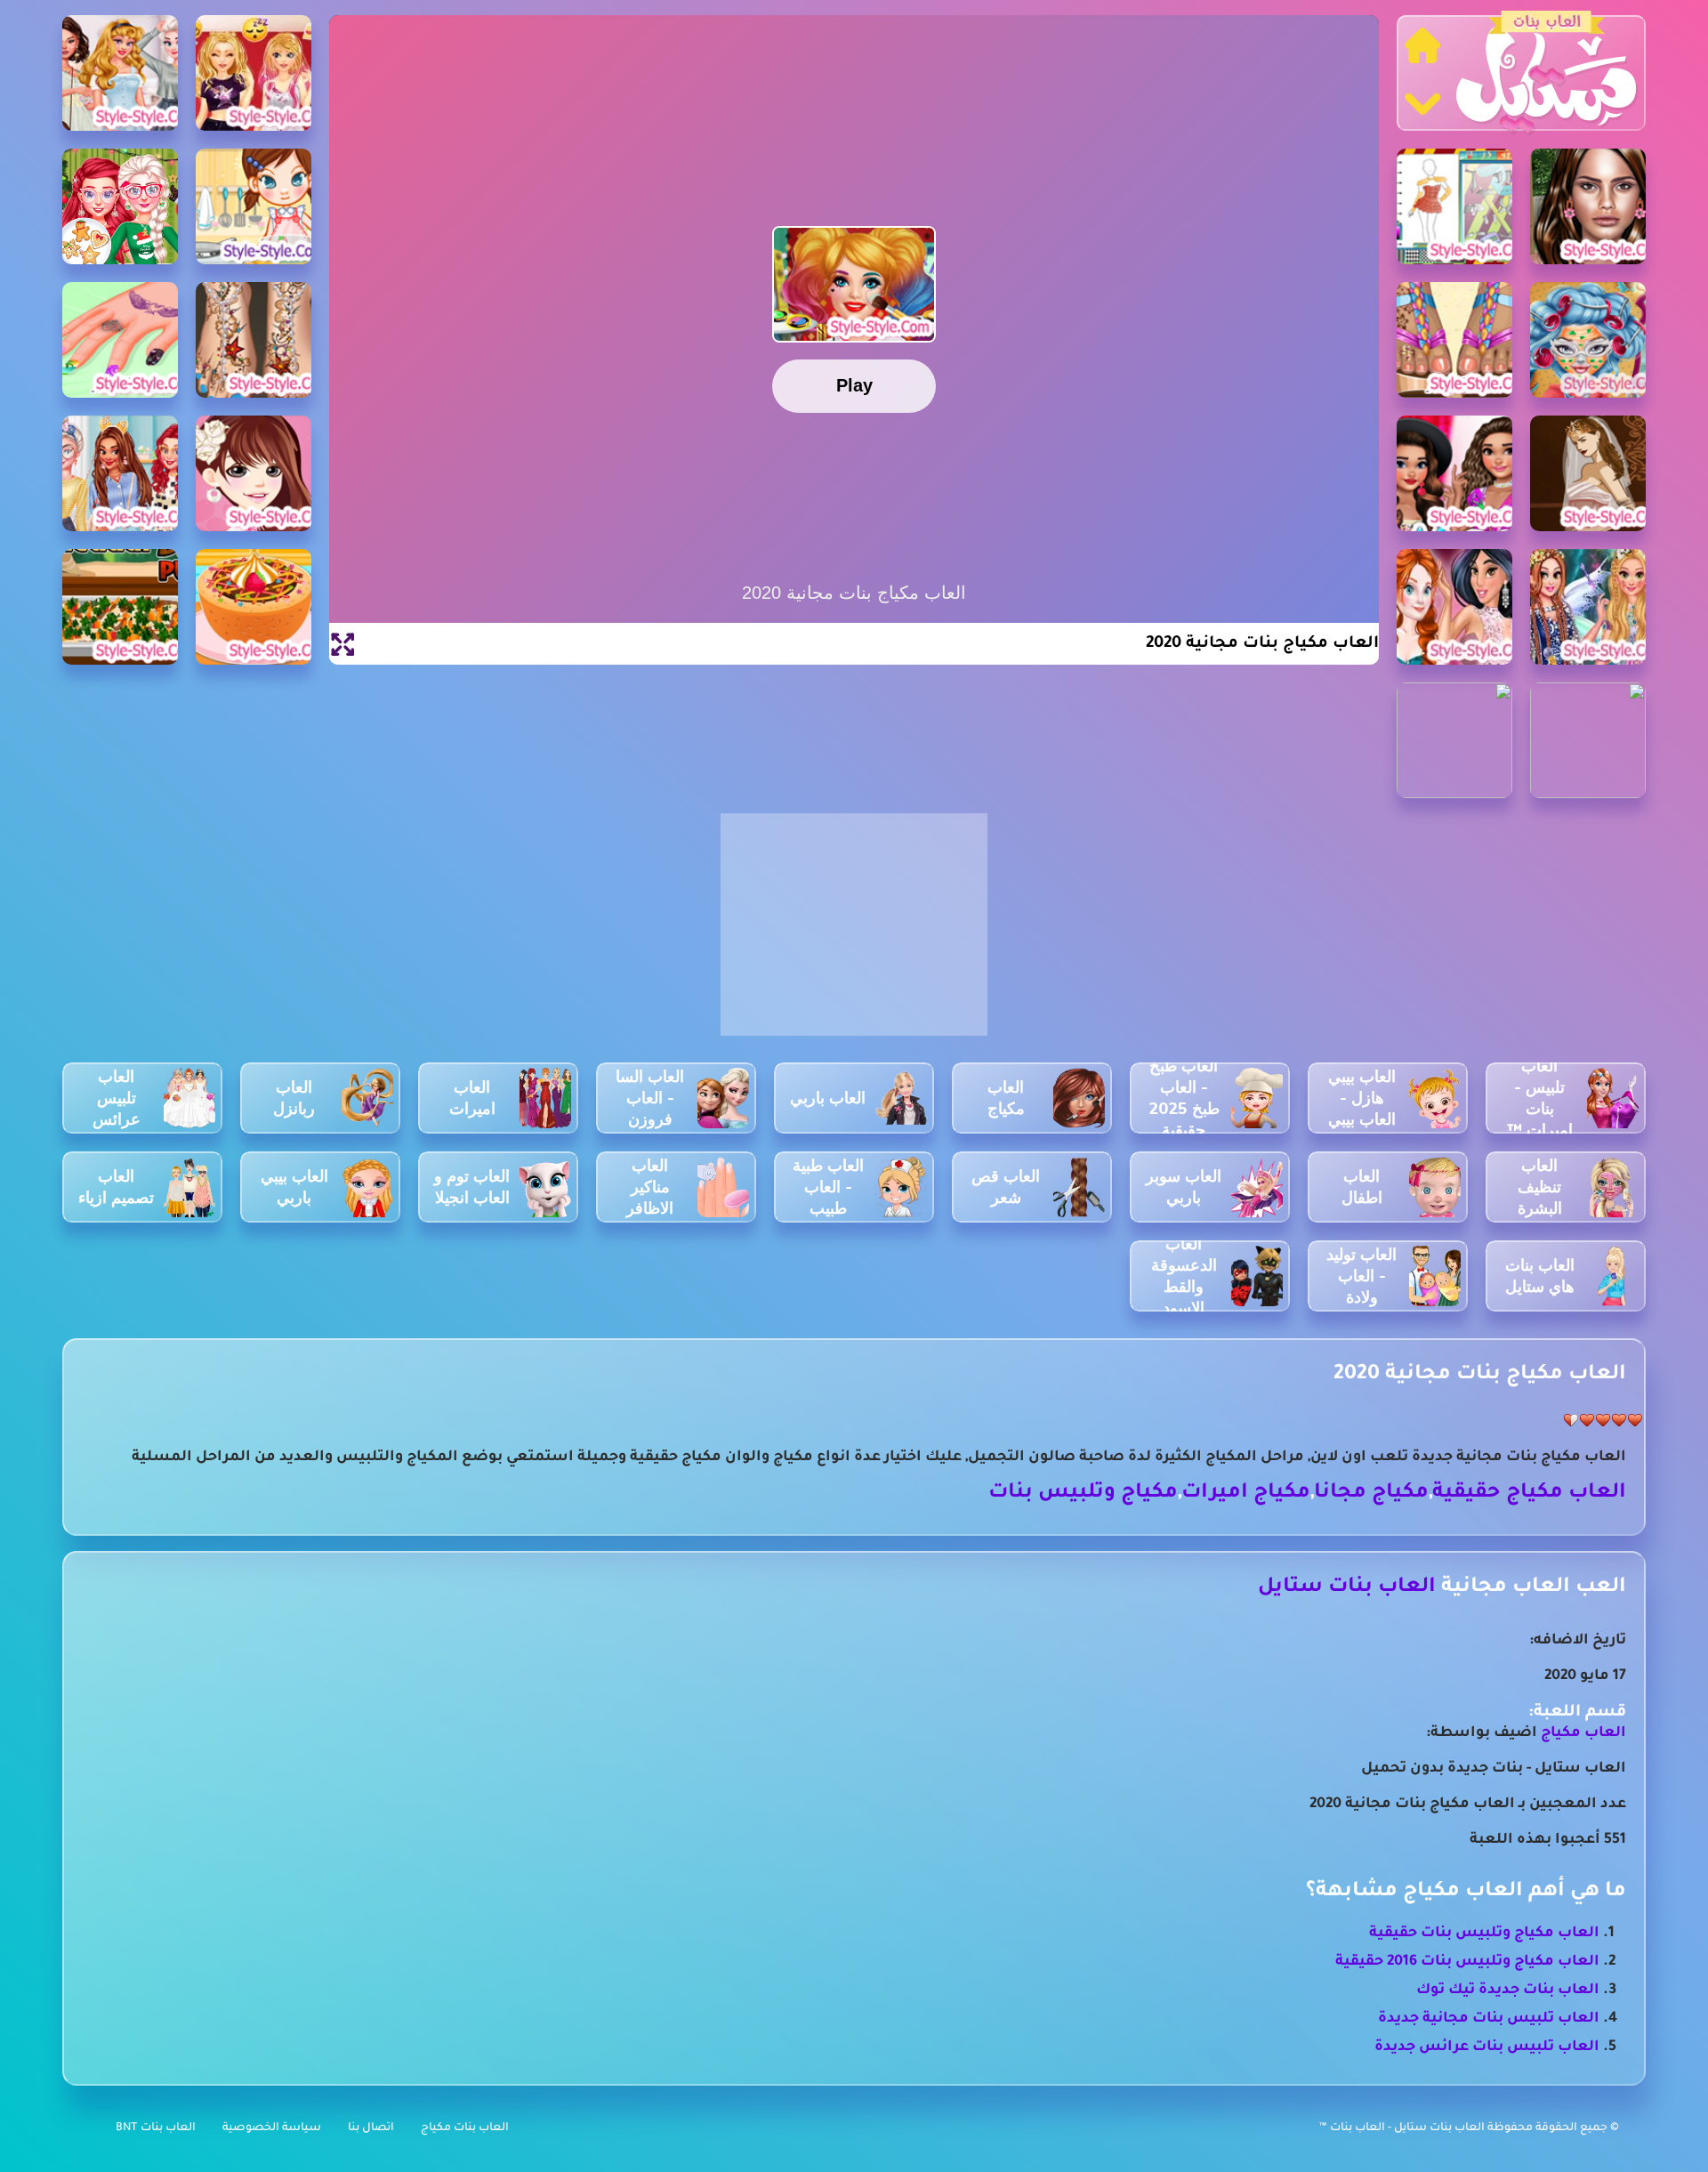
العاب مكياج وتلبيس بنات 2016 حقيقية (1467, 1962)
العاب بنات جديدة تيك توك (1508, 1990)
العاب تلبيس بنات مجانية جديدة (1489, 2019)
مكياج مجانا (1371, 1494)
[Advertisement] (854, 934)
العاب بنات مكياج (465, 2128)
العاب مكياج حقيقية (1529, 1494)
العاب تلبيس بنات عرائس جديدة (1487, 2047)
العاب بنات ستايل (1347, 1588)
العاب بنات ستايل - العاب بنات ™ (1403, 2128)
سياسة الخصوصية (272, 2128)
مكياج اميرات (1246, 1494)
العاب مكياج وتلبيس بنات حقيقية (1484, 1934)
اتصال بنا (371, 2128)
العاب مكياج (1583, 1733)
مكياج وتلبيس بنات (1083, 1494)
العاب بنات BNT (156, 2128)
